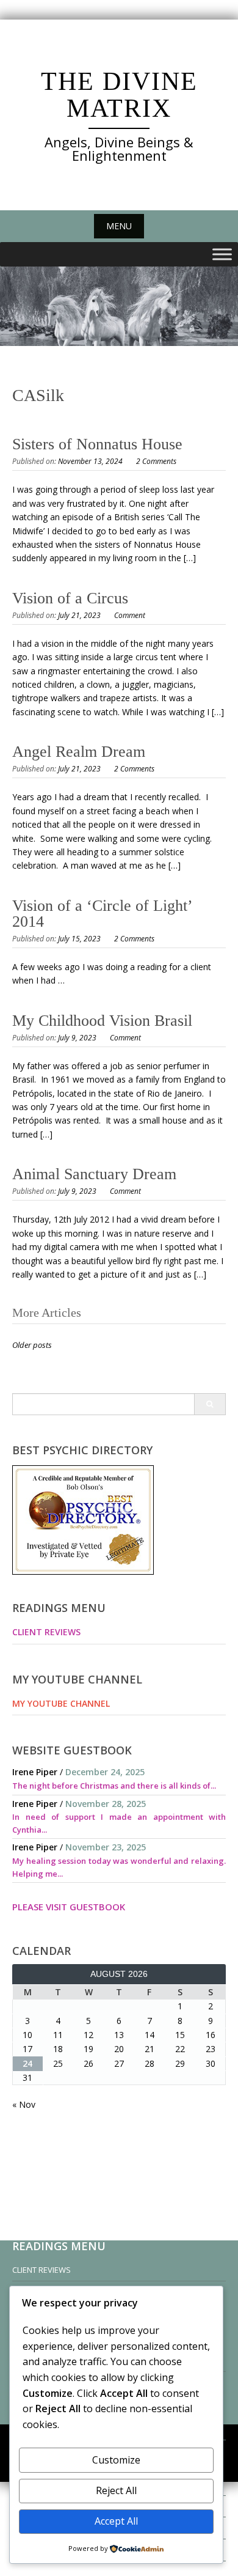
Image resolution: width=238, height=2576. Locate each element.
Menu (119, 226)
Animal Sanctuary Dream (94, 1174)
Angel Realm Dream (79, 752)
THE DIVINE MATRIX (119, 95)
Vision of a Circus (70, 598)
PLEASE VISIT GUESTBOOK (69, 1907)
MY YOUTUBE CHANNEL (61, 1703)
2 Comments (156, 461)
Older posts (32, 1345)
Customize (116, 2460)
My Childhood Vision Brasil (102, 1021)
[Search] (210, 1404)
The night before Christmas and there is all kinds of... (114, 1786)
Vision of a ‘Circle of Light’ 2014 (102, 914)
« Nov (24, 2104)
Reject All (116, 2490)
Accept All (116, 2521)
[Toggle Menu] (222, 255)
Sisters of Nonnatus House (97, 444)
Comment (130, 615)
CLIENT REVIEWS (46, 1632)
